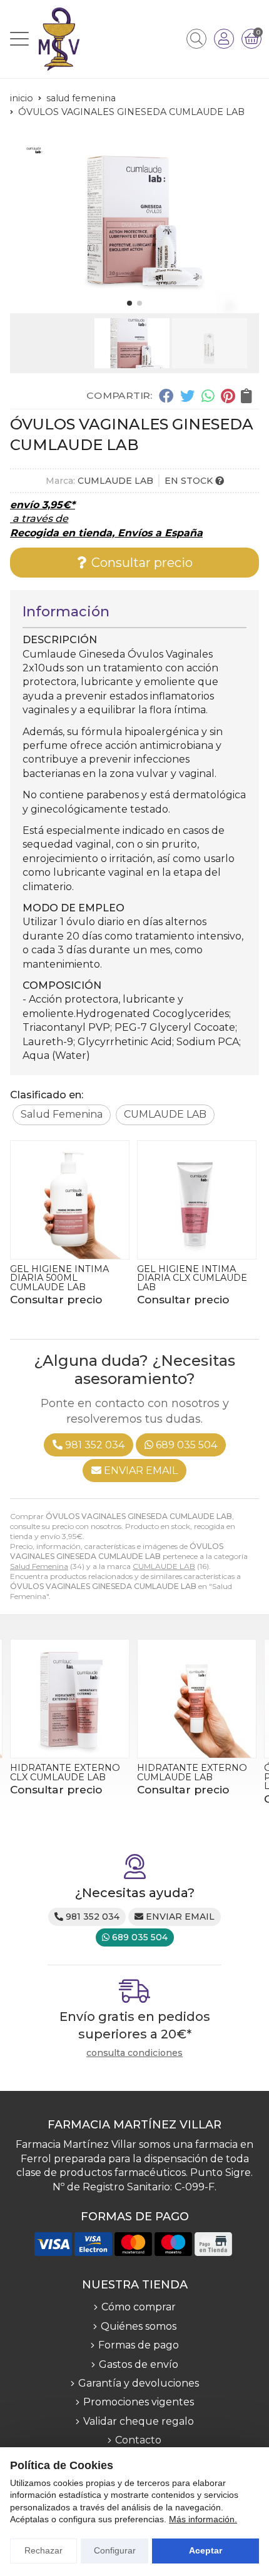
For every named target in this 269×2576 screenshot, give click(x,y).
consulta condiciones (134, 2053)
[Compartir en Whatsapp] (208, 396)
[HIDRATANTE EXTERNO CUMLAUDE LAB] (197, 1699)
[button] (129, 303)
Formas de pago (139, 2345)
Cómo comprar (139, 2307)
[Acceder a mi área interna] (224, 39)
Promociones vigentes (139, 2402)
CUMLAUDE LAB (164, 1566)
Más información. (203, 2519)
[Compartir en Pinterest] (228, 396)
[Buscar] (196, 39)
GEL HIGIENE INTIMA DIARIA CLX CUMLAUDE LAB (192, 1278)
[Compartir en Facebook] (166, 396)
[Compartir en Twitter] (187, 396)
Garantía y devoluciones (139, 2383)
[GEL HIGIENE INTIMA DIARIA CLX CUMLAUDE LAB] (197, 1200)
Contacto (138, 2440)
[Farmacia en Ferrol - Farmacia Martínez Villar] (59, 39)
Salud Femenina (39, 1566)
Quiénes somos (139, 2326)
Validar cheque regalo (139, 2421)
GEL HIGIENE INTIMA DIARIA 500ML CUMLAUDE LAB (59, 1278)
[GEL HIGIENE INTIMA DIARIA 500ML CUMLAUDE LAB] (70, 1200)
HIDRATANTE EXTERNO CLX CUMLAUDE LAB (65, 1772)
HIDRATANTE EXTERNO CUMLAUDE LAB (192, 1772)
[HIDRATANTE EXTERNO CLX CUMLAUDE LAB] (70, 1699)
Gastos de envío (139, 2364)
